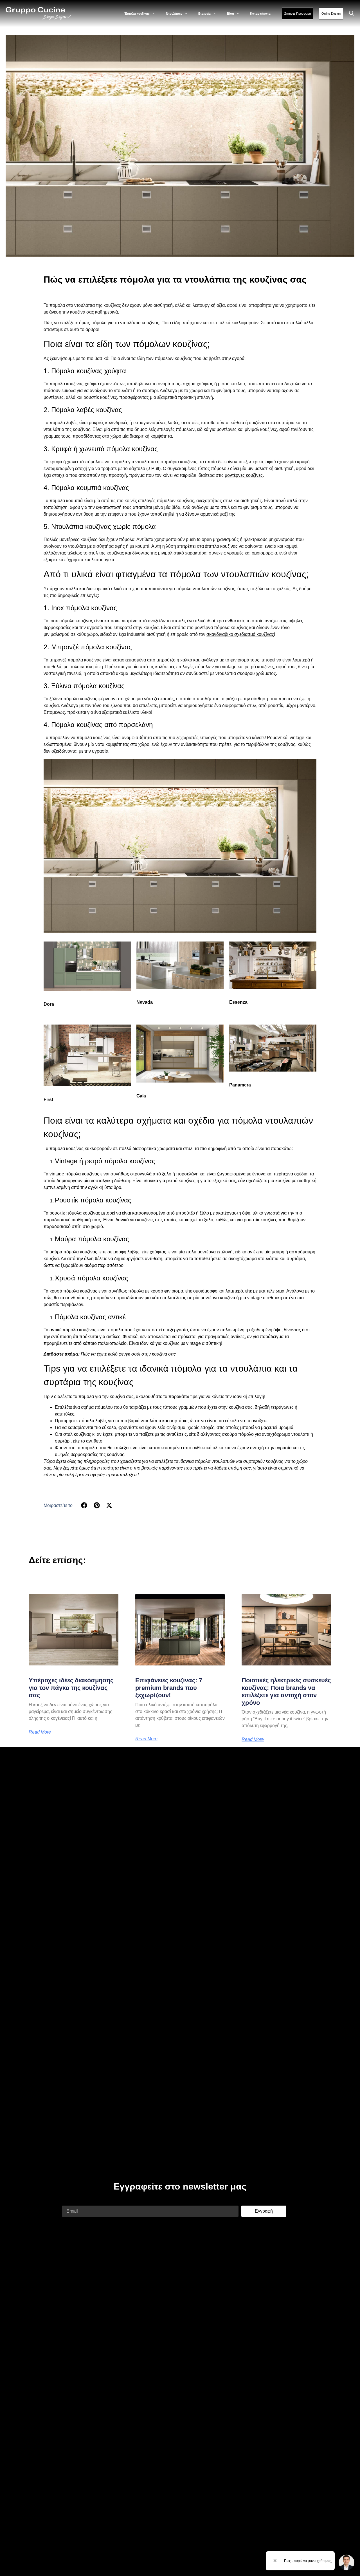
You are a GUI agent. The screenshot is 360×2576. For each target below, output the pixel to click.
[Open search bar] (352, 14)
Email (68, 2202)
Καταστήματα (260, 14)
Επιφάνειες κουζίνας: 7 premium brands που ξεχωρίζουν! (169, 1688)
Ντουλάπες (174, 14)
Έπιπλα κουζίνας (137, 14)
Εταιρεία (204, 14)
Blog (230, 14)
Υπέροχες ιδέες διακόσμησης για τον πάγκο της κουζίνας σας (71, 1688)
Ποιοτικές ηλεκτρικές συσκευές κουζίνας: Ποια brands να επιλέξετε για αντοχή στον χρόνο (286, 1691)
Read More (40, 1732)
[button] (84, 1505)
